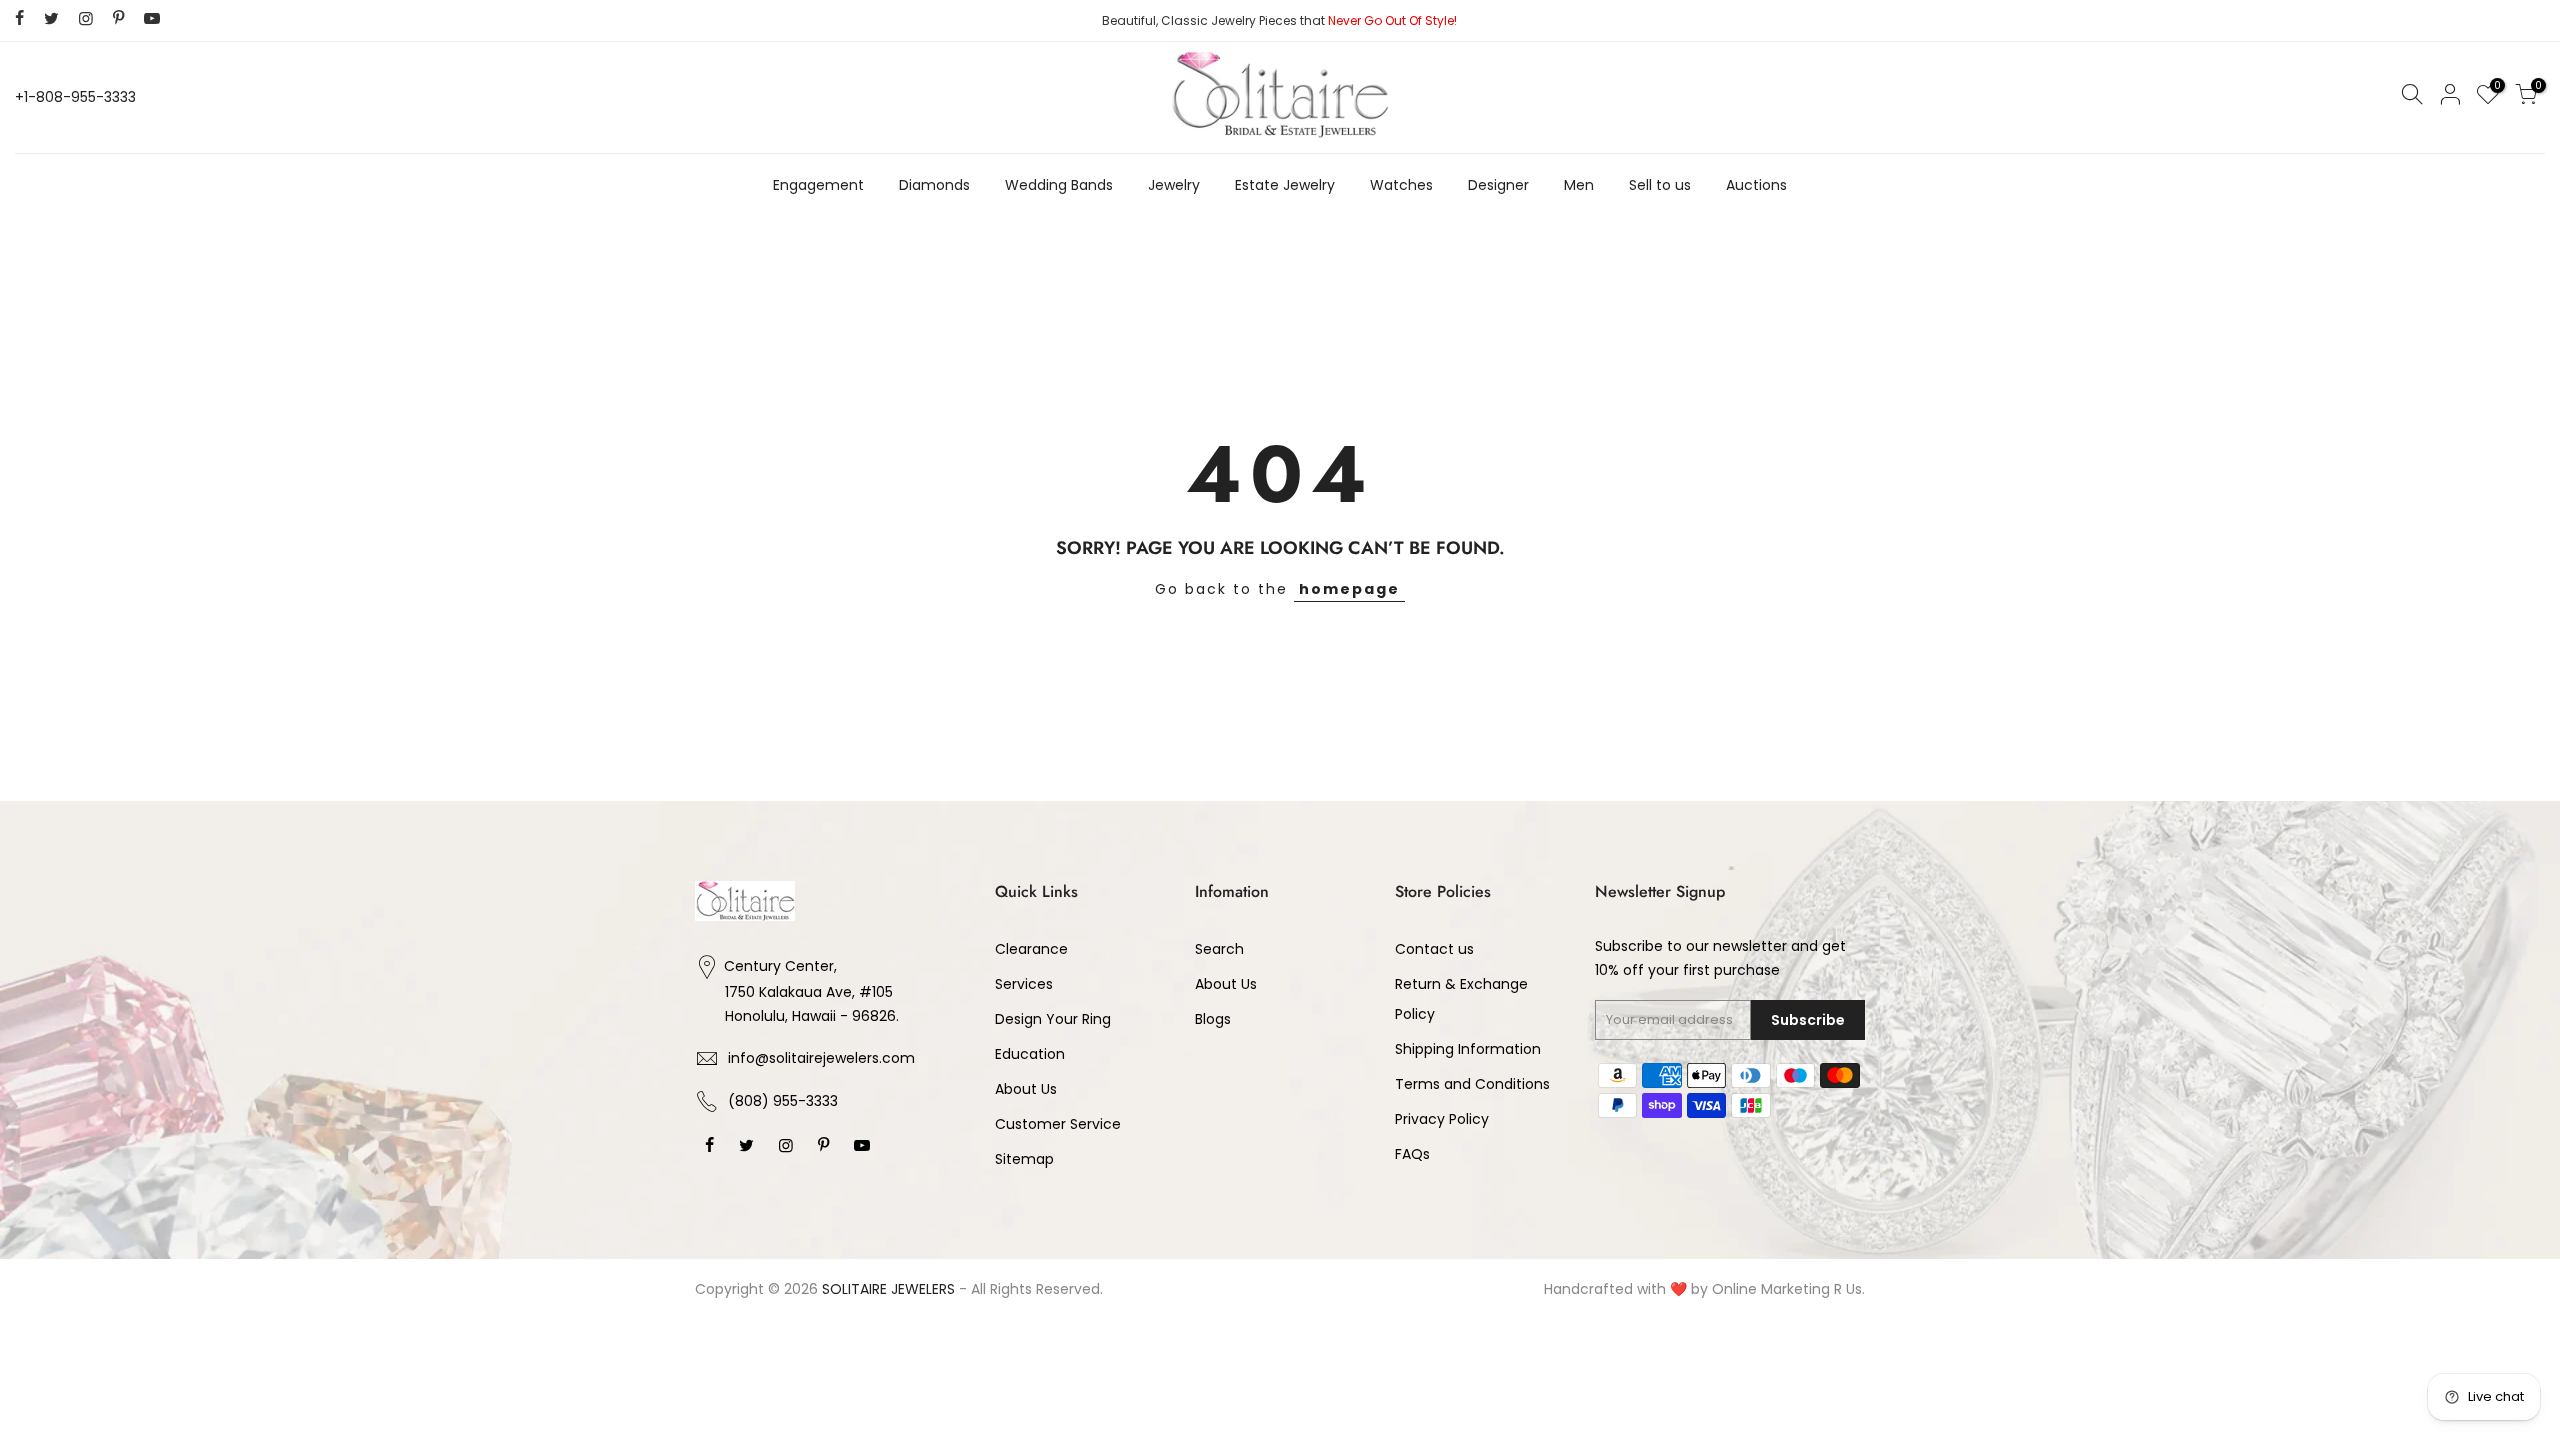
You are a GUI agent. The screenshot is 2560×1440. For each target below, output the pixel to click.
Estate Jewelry (1285, 185)
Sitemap (1024, 1159)
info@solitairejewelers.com (821, 1058)
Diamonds (934, 185)
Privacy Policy (1442, 1119)
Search (1219, 949)
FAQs (1412, 1154)
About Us (1026, 1089)
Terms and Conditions (1472, 1084)
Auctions (1756, 185)
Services (1024, 984)
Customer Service (1058, 1124)
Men (1579, 185)
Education (1030, 1054)
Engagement (818, 185)
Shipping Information (1468, 1049)
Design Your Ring (1053, 1019)
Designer (1498, 185)
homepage (1349, 589)
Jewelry (1174, 185)
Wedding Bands (1059, 185)
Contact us (1434, 949)
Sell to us (1660, 185)
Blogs (1213, 1019)
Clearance (1031, 949)
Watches (1401, 185)
